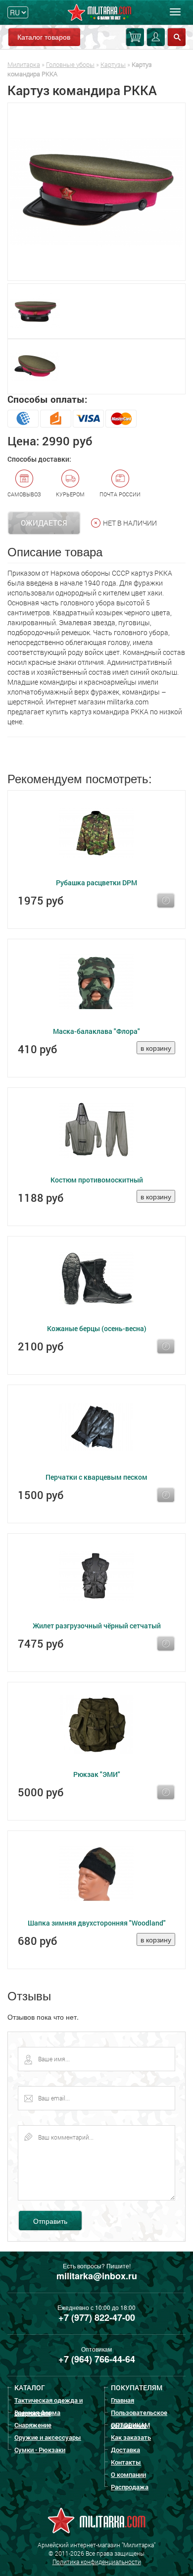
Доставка (125, 2450)
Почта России (120, 494)
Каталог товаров (44, 37)
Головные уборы (70, 64)
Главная (122, 2400)
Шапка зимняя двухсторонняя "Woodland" (97, 1923)
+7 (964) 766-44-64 (97, 2359)
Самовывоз (24, 494)
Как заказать (131, 2437)
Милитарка (24, 64)
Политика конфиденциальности (97, 2562)
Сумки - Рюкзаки (40, 2450)
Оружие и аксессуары (48, 2437)
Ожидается (44, 523)
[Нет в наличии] (166, 901)
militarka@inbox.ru (97, 2276)
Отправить (50, 2221)
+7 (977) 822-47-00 (97, 2317)
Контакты (126, 2462)
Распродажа (130, 2487)
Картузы (113, 64)
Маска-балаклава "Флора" (96, 1031)
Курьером (70, 494)
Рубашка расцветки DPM (96, 883)
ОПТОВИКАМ (130, 2425)
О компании (128, 2474)
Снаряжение (33, 2425)
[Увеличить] (96, 192)
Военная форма (37, 2413)
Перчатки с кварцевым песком (96, 1477)
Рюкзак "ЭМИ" (97, 1774)
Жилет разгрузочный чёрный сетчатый (97, 1626)
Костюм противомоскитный (97, 1180)
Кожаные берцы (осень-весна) (97, 1328)
